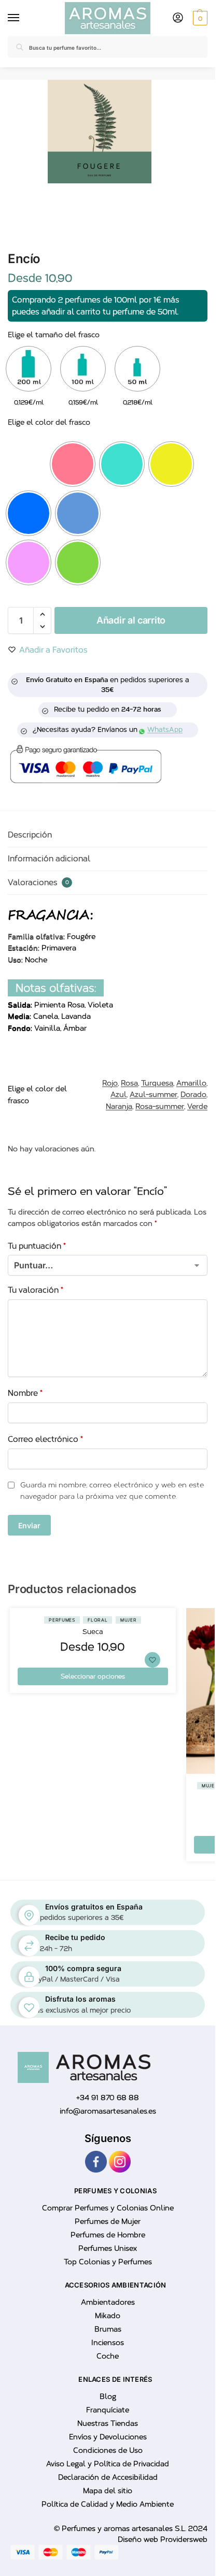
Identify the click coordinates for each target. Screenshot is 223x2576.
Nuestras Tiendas (108, 2424)
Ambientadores (108, 2303)
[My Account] (178, 18)
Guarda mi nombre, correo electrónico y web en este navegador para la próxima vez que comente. (112, 1491)
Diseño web (139, 2539)
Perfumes (62, 1620)
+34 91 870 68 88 (108, 2098)
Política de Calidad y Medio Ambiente (108, 2505)
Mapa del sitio (108, 2491)
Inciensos (108, 2343)
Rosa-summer (160, 1106)
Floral (97, 1620)
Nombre (25, 1393)
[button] (199, 18)
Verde (197, 1106)
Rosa (129, 1083)
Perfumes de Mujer (108, 2222)
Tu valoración (36, 1290)
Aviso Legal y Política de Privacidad (108, 2464)
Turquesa (157, 1083)
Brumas (108, 2330)
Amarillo (191, 1083)
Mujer (129, 1620)
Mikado (108, 2316)
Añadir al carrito (131, 620)
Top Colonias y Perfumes (108, 2262)
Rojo (110, 1083)
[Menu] (16, 18)
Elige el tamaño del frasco (54, 335)
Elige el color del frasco (49, 422)
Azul (119, 1095)
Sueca (93, 1632)
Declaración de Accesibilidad (108, 2478)
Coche (108, 2357)
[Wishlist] (152, 1660)
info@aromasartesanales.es (108, 2111)
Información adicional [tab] (49, 859)
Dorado (193, 1095)
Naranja (119, 1106)
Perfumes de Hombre (108, 2235)
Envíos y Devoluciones (108, 2437)
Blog (108, 2397)
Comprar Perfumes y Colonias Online (108, 2209)
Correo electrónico (45, 1439)
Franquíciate (108, 2411)
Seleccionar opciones (93, 1676)
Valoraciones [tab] (38, 882)
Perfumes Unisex (108, 2249)
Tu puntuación (37, 1246)
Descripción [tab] (30, 835)
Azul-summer (154, 1095)
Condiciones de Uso (108, 2451)
